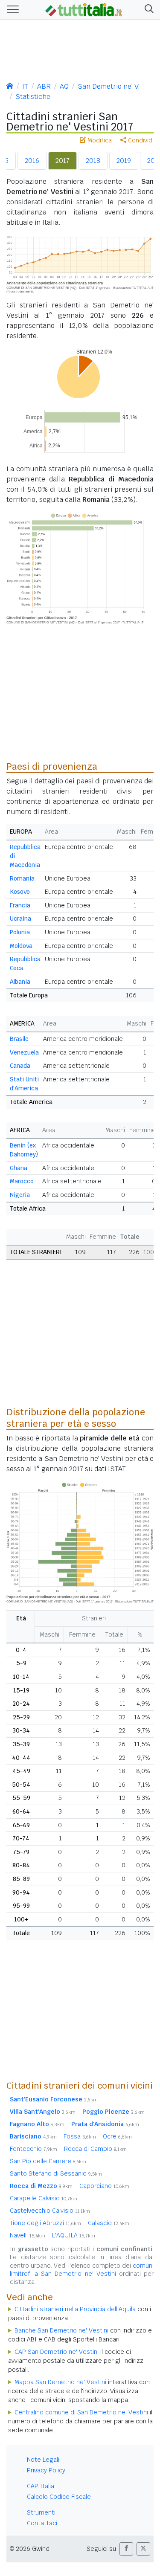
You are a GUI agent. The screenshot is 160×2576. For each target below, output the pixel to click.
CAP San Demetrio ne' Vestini (57, 2352)
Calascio (109, 2223)
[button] (147, 10)
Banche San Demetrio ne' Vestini (61, 2330)
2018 (93, 161)
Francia (20, 905)
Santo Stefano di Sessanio (56, 2173)
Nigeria (20, 1195)
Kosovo (20, 892)
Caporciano (104, 2186)
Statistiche (33, 97)
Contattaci (42, 2523)
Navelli (28, 2235)
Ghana (19, 1168)
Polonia (20, 932)
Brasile (19, 1039)
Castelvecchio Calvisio (50, 2211)
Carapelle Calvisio (44, 2198)
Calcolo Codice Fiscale (59, 2497)
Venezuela (24, 1052)
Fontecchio (33, 2149)
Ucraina (20, 919)
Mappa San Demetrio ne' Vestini (60, 2382)
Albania (20, 982)
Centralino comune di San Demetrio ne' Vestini (81, 2412)
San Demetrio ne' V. (109, 86)
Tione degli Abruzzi (45, 2223)
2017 (63, 161)
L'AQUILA (74, 2235)
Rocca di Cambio (95, 2149)
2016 (32, 161)
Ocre (117, 2136)
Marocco (22, 1181)
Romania (22, 878)
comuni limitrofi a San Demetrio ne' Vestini (82, 2270)
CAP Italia (41, 2486)
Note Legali (43, 2460)
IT (25, 86)
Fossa (80, 2136)
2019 (124, 161)
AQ (64, 86)
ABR (44, 86)
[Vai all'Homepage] (84, 9)
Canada (20, 1066)
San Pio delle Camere (48, 2161)
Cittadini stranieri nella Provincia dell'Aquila (75, 2309)
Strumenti (41, 2512)
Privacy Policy (46, 2470)
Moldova (21, 946)
